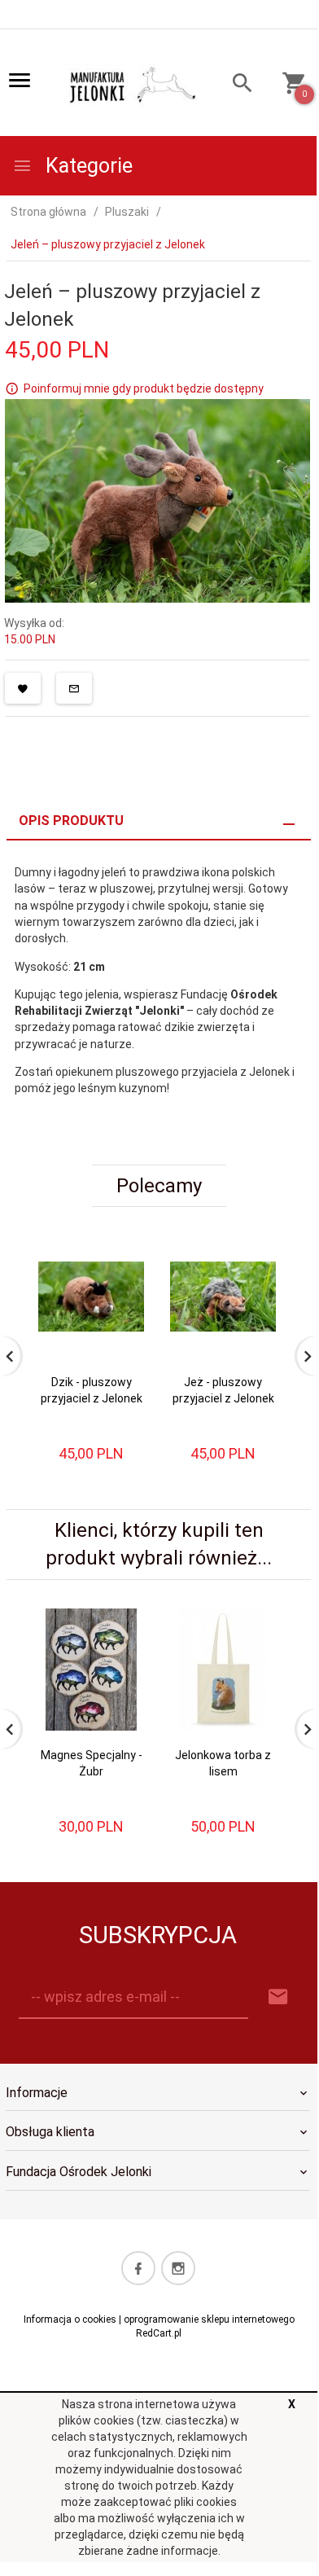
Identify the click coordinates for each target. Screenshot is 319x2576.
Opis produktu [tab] (71, 821)
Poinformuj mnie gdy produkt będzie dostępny (144, 388)
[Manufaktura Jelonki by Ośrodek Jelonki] (131, 84)
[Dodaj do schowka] (23, 688)
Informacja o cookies (70, 2319)
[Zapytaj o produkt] (74, 688)
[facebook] (138, 2268)
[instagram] (178, 2268)
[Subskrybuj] (278, 1997)
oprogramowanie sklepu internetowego (209, 2319)
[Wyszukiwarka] (236, 85)
